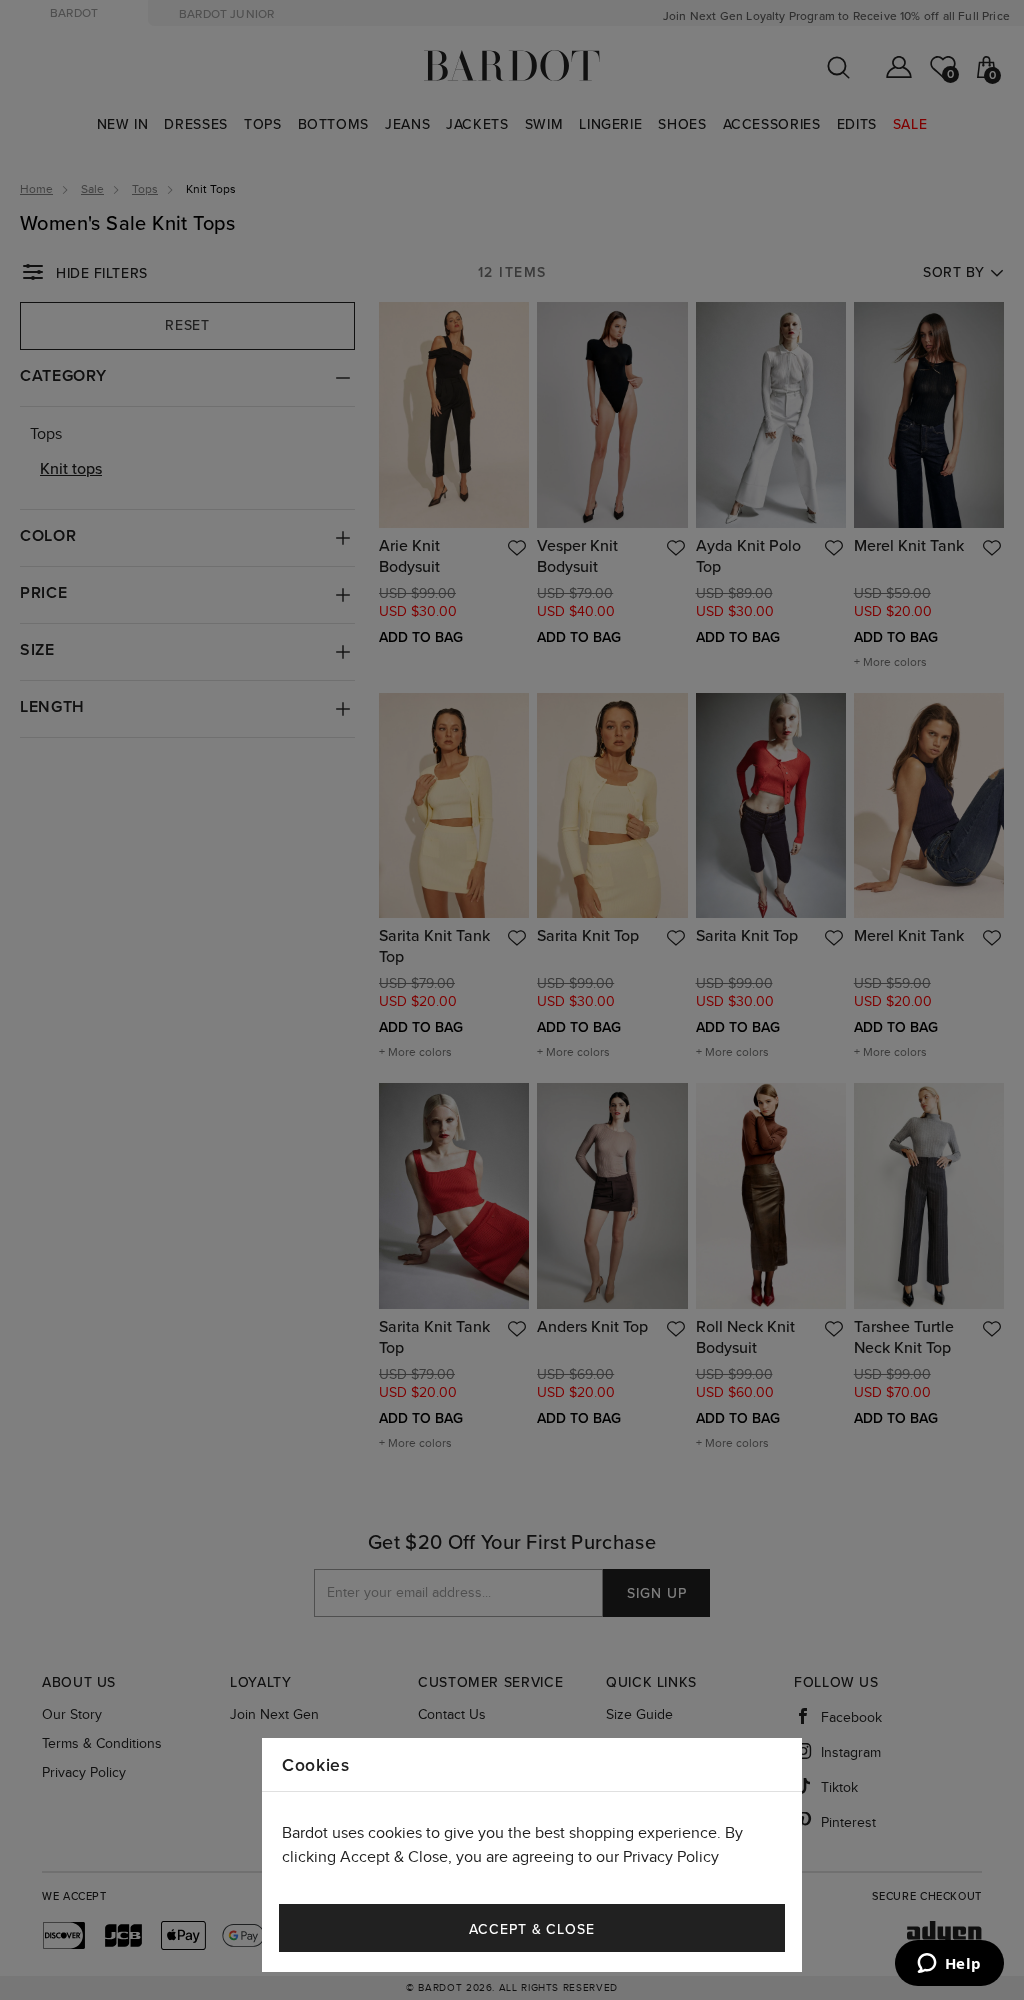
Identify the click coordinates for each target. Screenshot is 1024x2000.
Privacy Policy (671, 1857)
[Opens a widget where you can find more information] (949, 1965)
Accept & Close (532, 1929)
